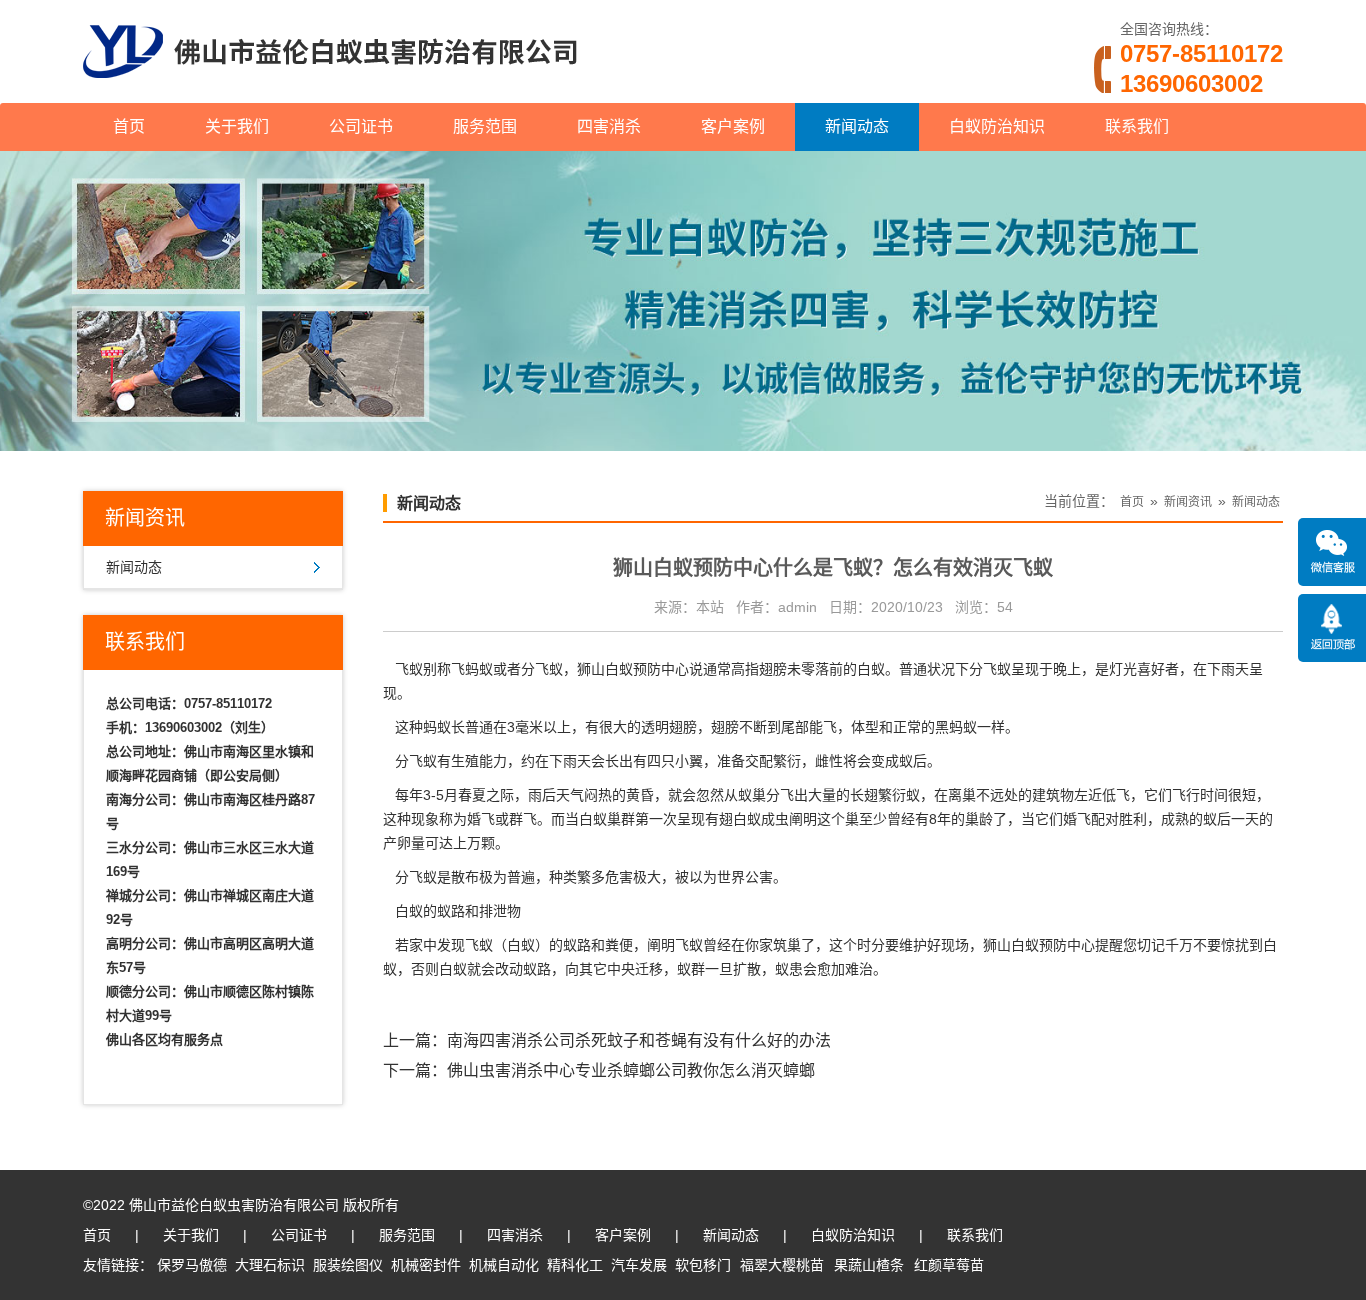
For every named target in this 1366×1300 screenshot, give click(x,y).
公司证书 (361, 126)
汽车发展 (639, 1265)
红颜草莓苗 (949, 1265)
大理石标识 (270, 1265)
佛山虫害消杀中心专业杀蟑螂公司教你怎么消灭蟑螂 (631, 1070)
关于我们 (237, 126)
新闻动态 (857, 126)
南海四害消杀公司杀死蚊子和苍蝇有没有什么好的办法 (639, 1040)
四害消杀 (609, 126)
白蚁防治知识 (997, 126)
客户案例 (733, 126)
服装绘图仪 (348, 1265)
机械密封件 (426, 1265)
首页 (129, 126)
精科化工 (575, 1265)
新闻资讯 (1188, 502)
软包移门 (703, 1265)
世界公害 (745, 877)
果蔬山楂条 (869, 1265)
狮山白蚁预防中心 (633, 669)
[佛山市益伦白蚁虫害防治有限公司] (330, 95)
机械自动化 (504, 1265)
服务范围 (485, 126)
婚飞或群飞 (502, 819)
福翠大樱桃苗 (782, 1265)
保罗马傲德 (192, 1265)
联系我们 (1137, 126)
